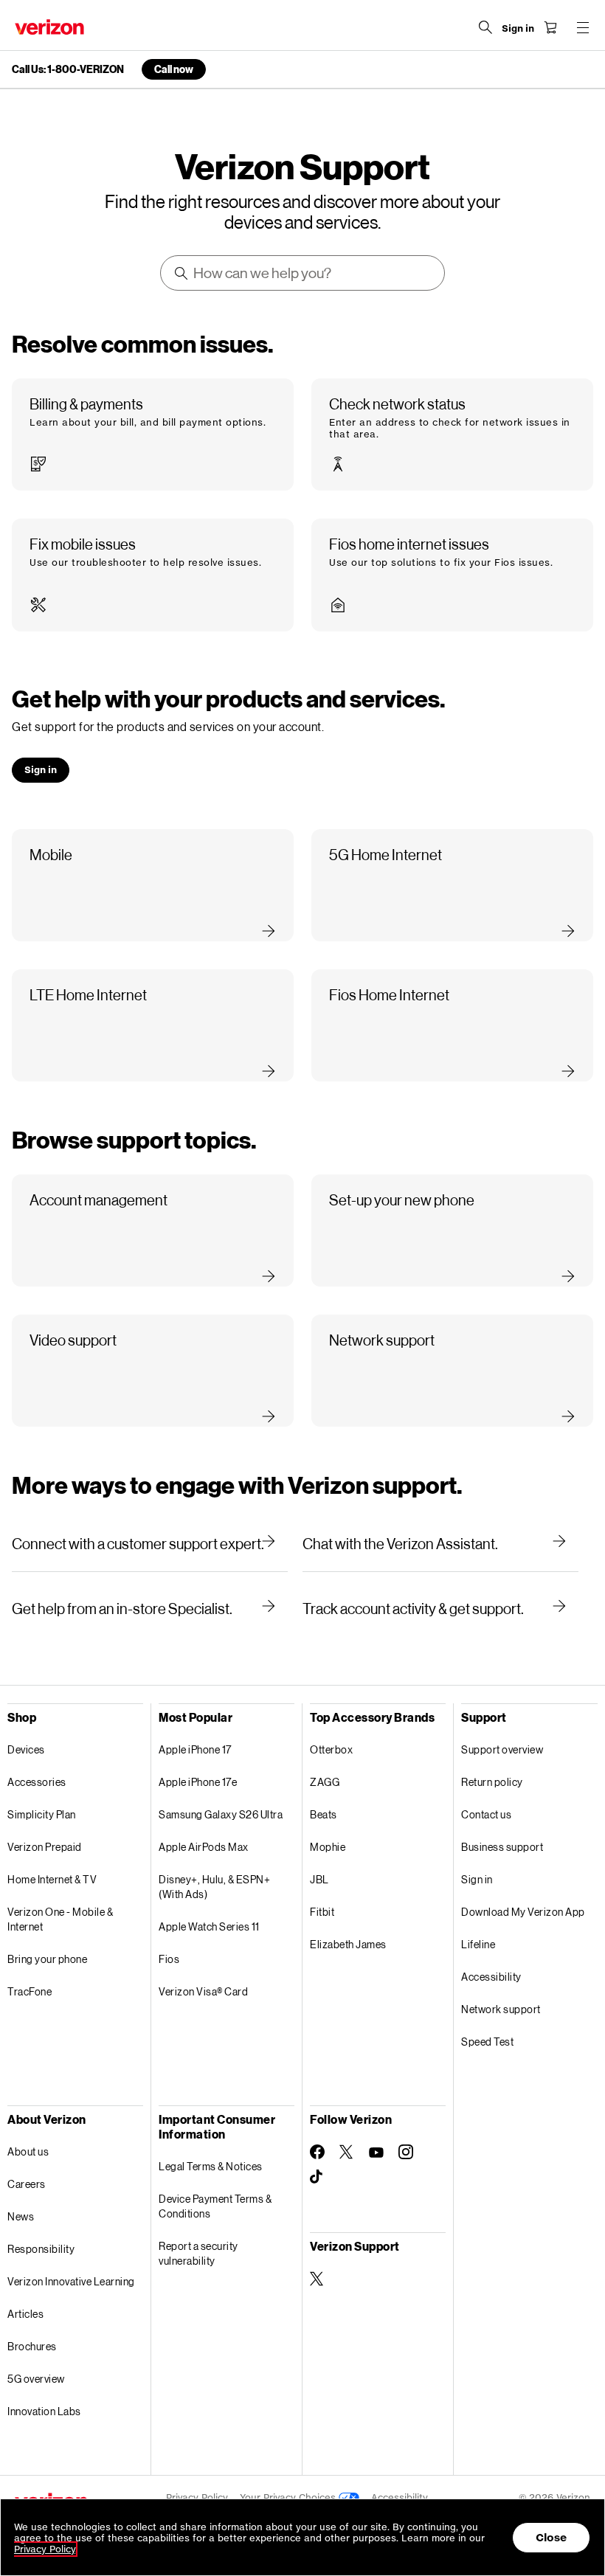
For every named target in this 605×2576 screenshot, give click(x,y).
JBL (319, 1879)
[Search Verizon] (485, 27)
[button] (153, 434)
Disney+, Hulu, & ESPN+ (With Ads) (214, 1887)
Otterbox (331, 1749)
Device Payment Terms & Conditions (215, 2206)
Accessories (37, 1782)
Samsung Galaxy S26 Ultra (221, 1814)
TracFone (30, 1991)
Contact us (486, 1814)
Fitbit (322, 1912)
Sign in (477, 1879)
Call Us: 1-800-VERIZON (68, 69)
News (21, 2216)
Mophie (328, 1847)
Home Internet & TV (52, 1879)
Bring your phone (47, 1959)
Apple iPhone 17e (198, 1782)
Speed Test (487, 2042)
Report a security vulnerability (198, 2253)
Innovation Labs (44, 2411)
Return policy (492, 1782)
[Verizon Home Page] (49, 27)
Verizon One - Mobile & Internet (60, 1919)
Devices (26, 1749)
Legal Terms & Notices (211, 2166)
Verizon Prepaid (45, 1847)
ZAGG (325, 1782)
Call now (174, 69)
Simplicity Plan (42, 1814)
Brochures (32, 2346)
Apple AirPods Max (204, 1847)
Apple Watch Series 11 (209, 1926)
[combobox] (303, 273)
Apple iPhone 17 (195, 1749)
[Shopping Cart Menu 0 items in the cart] (550, 27)
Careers (27, 2184)
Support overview (502, 1749)
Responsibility (41, 2249)
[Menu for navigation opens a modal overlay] (583, 27)
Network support (501, 2009)
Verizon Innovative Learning (71, 2281)
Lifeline (478, 1944)
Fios (169, 1959)
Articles (25, 2314)
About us (28, 2151)
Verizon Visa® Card (203, 1991)
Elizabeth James (348, 1944)
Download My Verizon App (523, 1912)
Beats (324, 1814)
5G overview (36, 2379)
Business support (502, 1847)
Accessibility (491, 1977)
